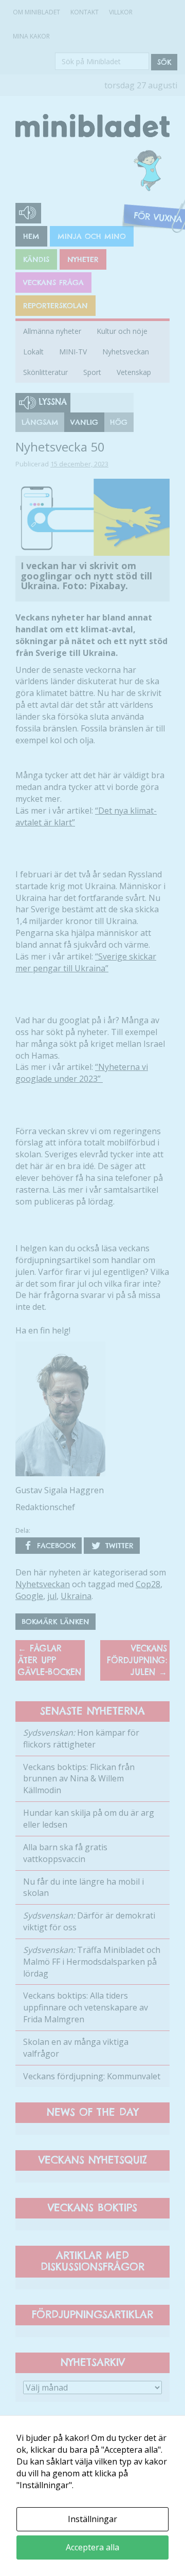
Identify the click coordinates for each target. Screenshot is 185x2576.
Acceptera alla (92, 2547)
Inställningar (92, 2519)
